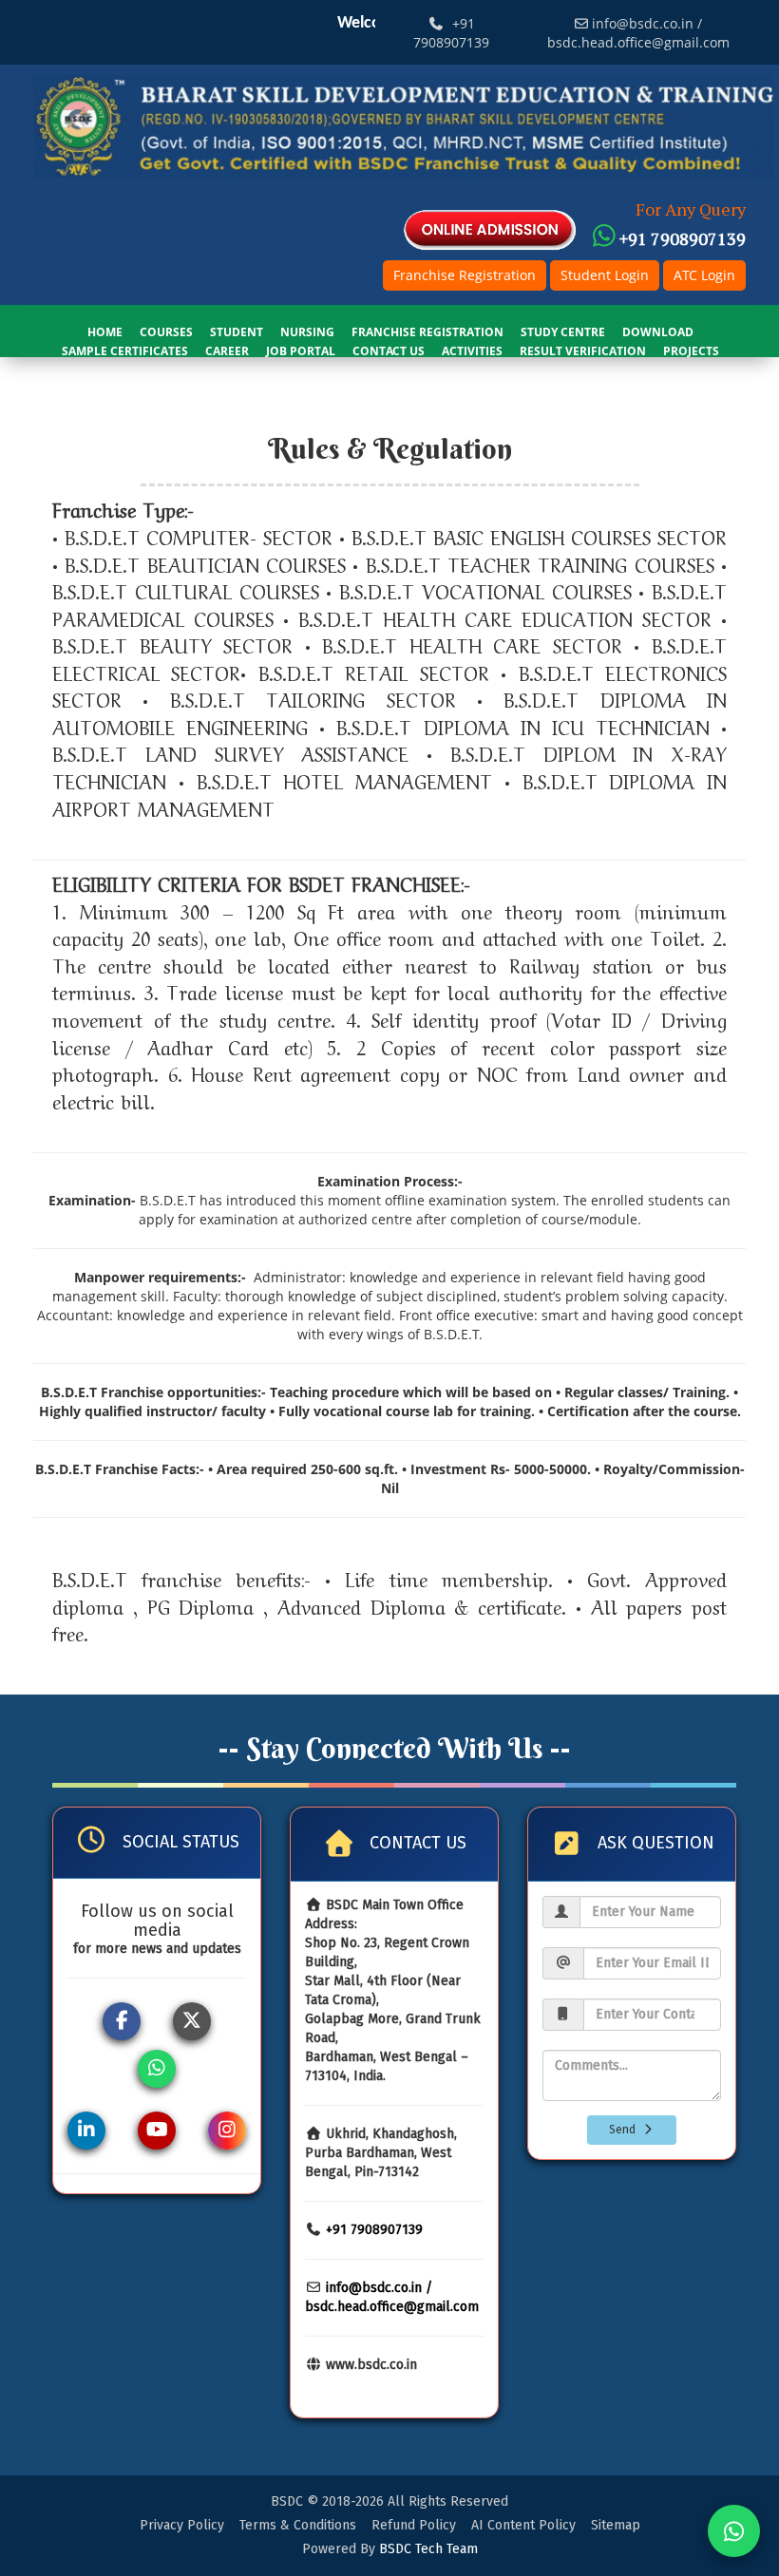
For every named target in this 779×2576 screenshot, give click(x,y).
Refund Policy (414, 2525)
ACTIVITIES (472, 351)
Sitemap (616, 2525)
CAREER (227, 351)
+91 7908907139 (451, 33)
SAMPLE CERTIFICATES (125, 351)
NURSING (307, 332)
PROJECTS (691, 351)
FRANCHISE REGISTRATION (427, 332)
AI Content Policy (523, 2525)
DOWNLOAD (658, 332)
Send (625, 2130)
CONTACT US (389, 351)
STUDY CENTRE (563, 332)
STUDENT (237, 332)
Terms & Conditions (298, 2525)
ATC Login (704, 275)
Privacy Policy (182, 2525)
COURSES (166, 332)
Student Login (605, 275)
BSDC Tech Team (428, 2549)
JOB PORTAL (301, 351)
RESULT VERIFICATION (583, 351)
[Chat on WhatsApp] (734, 2531)
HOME (105, 332)
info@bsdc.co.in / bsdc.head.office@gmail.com (638, 33)
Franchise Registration (465, 275)
